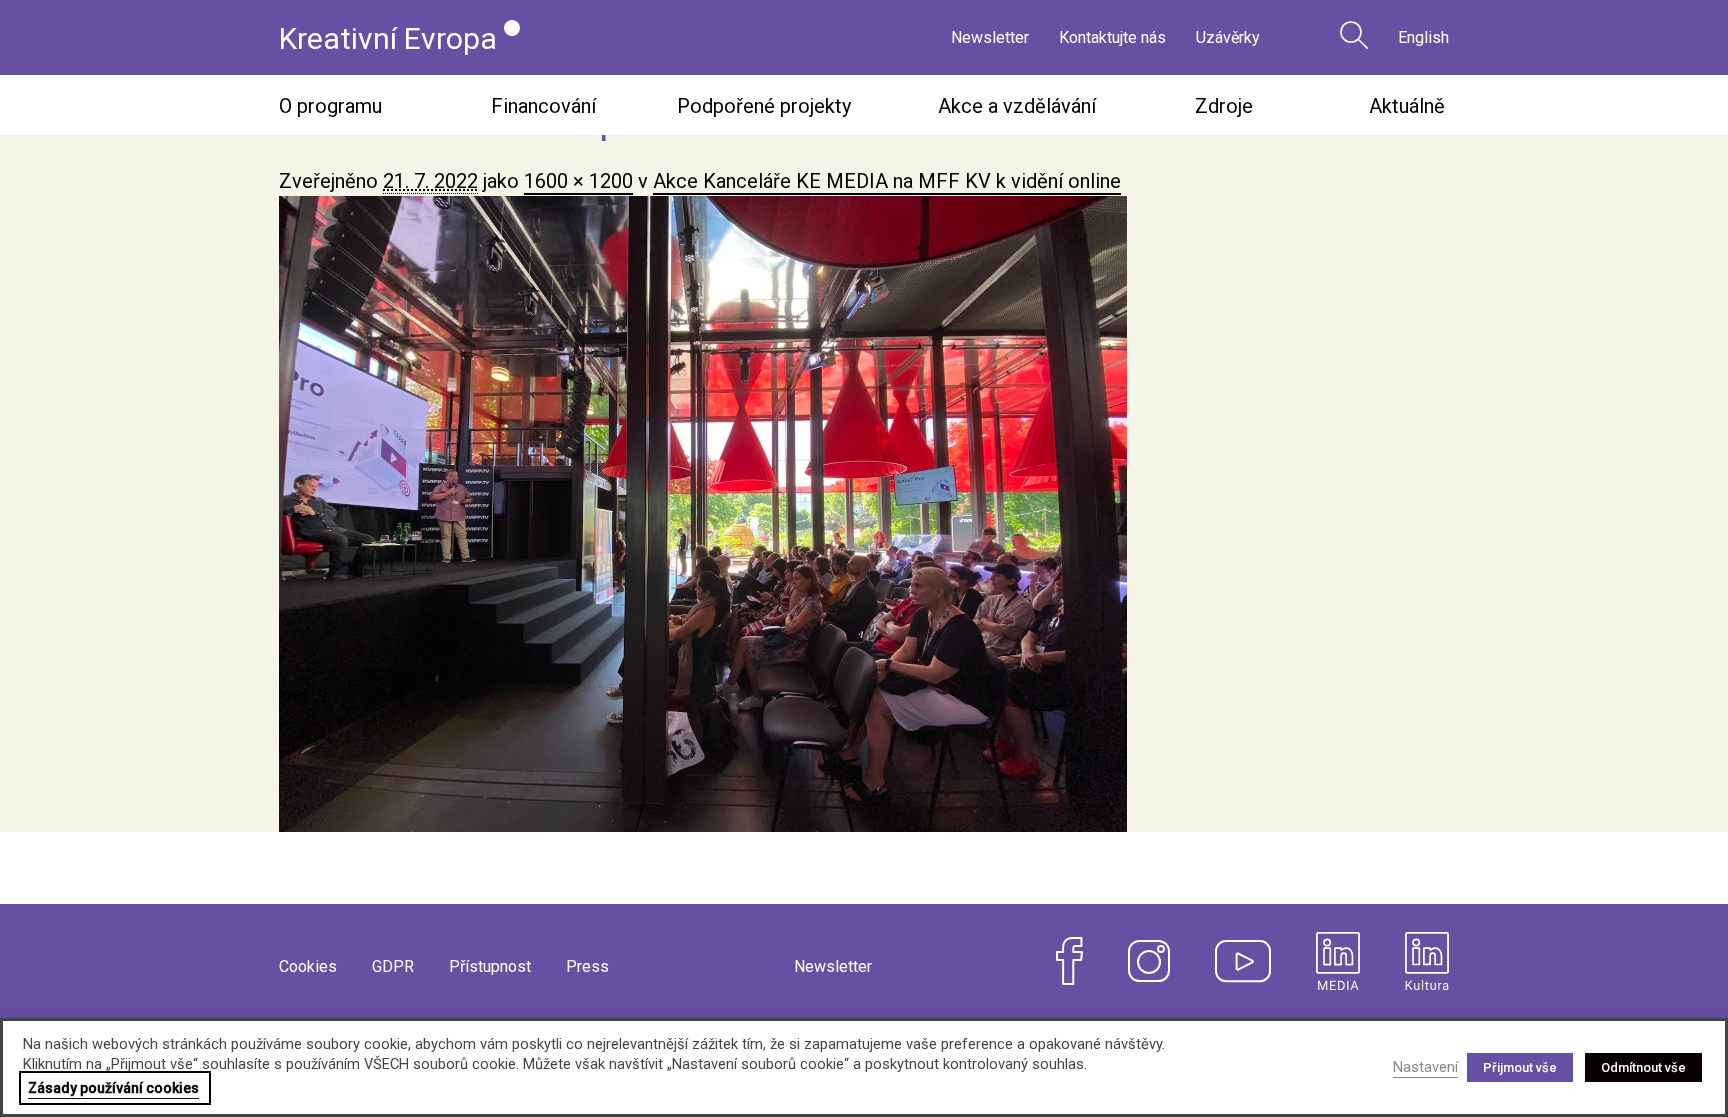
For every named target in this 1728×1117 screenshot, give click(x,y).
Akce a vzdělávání (1017, 106)
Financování (543, 106)
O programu (330, 106)
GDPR (393, 966)
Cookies (308, 966)
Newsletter (990, 37)
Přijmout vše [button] (1520, 1067)
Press (587, 966)
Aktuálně (1407, 106)
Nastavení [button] (1425, 1067)
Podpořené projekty (764, 106)
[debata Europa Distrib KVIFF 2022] (864, 514)
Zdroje (1224, 106)
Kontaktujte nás (1112, 37)
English (1423, 37)
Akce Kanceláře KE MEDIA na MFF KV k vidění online (887, 181)
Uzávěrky (1228, 37)
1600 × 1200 (578, 181)
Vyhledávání (1354, 35)
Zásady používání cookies (113, 1088)
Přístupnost (490, 966)
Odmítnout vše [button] (1643, 1067)
